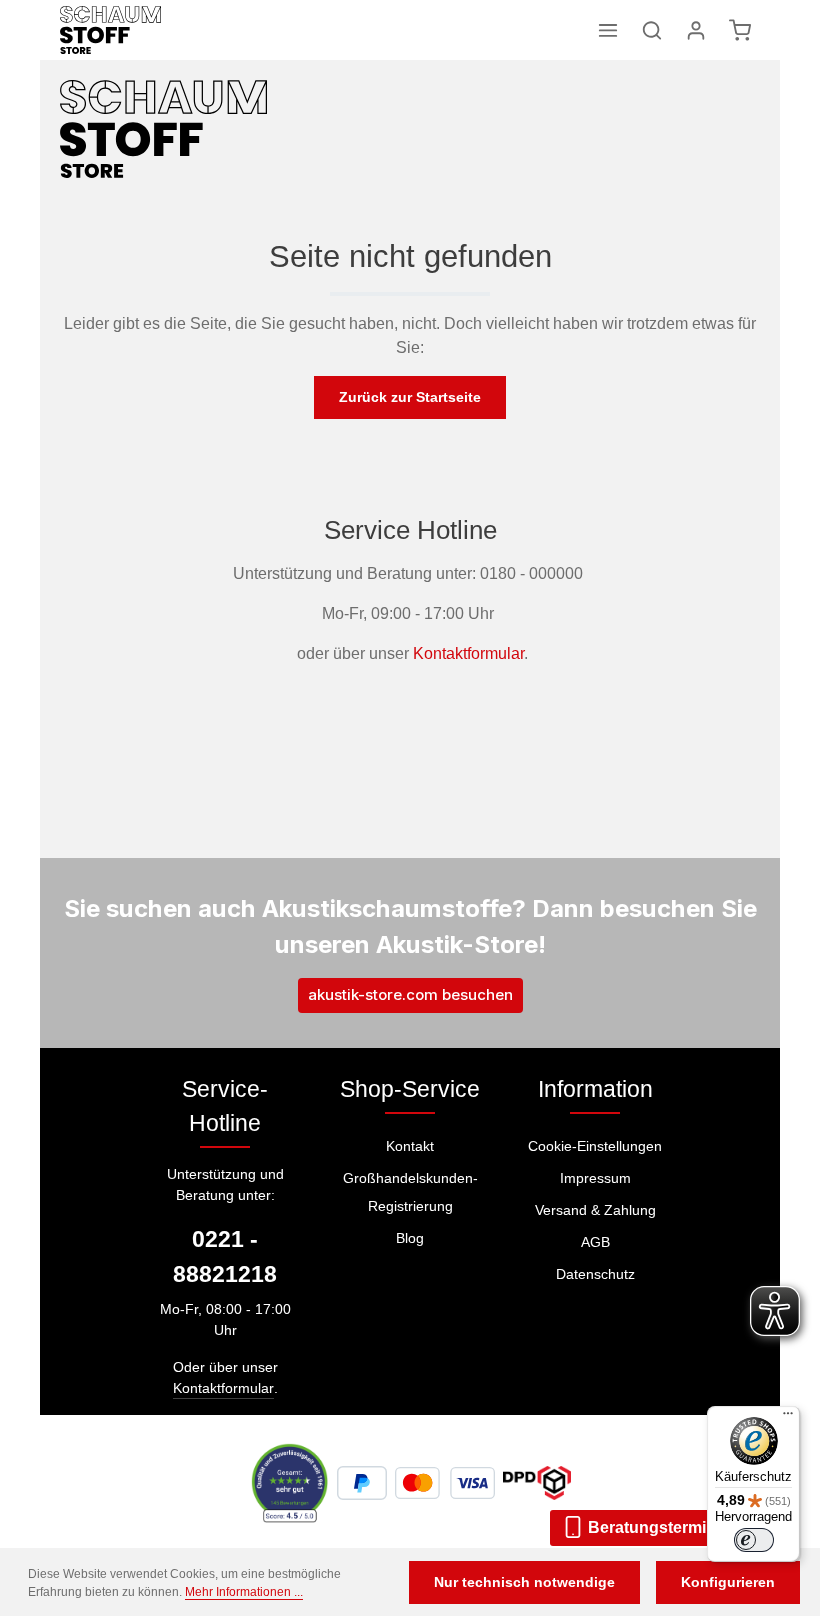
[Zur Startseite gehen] (110, 30)
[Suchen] (652, 30)
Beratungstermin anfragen (686, 1527)
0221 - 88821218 (225, 1256)
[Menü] (608, 30)
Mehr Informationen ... (244, 1592)
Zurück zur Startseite (410, 397)
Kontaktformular (468, 653)
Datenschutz (595, 1274)
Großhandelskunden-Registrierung (410, 1192)
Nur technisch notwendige (524, 1582)
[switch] (754, 1540)
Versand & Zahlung (595, 1210)
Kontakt (410, 1146)
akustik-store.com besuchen (410, 994)
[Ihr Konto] (696, 30)
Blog (410, 1238)
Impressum (595, 1178)
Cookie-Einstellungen (595, 1146)
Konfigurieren (728, 1582)
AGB (595, 1242)
